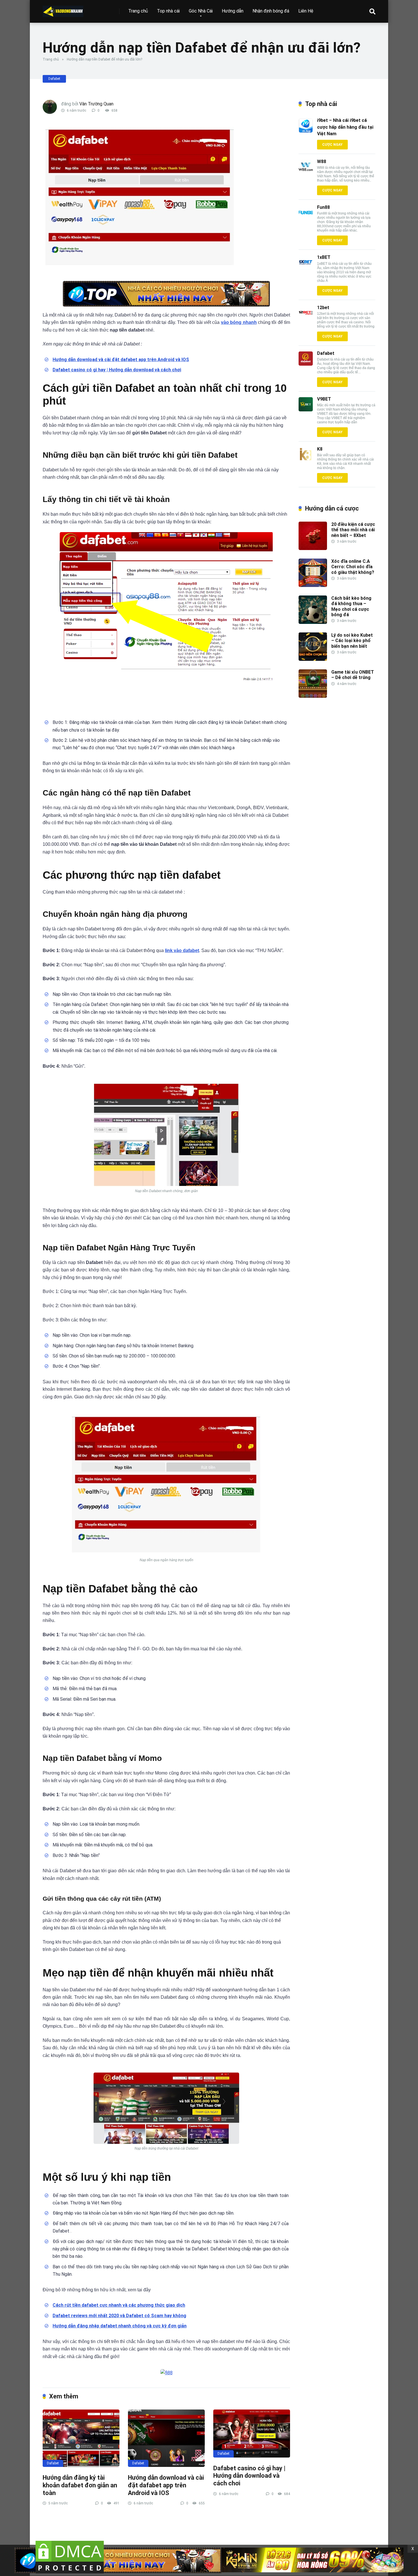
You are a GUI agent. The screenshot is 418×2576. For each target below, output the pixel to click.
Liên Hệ (306, 11)
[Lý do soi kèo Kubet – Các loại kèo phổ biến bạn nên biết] (313, 659)
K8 (320, 449)
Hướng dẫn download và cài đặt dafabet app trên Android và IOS (166, 2485)
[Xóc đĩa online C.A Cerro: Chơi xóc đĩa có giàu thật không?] (313, 585)
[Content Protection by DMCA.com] (70, 2573)
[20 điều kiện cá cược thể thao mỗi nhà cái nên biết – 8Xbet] (313, 548)
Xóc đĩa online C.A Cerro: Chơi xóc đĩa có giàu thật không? (353, 567)
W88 (322, 162)
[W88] (306, 172)
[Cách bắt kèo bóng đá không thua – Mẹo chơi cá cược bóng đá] (313, 622)
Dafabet (54, 79)
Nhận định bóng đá (271, 11)
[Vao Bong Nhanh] (63, 9)
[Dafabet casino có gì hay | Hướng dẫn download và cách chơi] (252, 2434)
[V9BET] (306, 410)
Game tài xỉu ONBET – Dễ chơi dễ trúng (353, 675)
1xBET (324, 257)
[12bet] (306, 318)
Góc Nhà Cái (201, 11)
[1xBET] (306, 268)
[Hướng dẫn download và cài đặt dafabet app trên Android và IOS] (166, 2438)
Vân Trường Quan (96, 104)
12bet (323, 308)
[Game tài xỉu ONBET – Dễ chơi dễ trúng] (313, 696)
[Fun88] (306, 218)
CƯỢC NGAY (332, 145)
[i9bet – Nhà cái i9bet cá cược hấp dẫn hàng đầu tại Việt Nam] (306, 131)
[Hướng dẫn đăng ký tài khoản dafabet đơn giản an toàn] (81, 2438)
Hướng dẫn (233, 11)
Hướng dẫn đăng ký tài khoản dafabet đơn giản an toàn (80, 2485)
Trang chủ (138, 11)
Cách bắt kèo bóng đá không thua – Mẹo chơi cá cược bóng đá (351, 606)
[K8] (306, 460)
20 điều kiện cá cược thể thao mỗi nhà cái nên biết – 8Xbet (353, 530)
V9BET (324, 399)
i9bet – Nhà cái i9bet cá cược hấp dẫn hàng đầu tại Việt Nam (345, 127)
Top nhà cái (168, 11)
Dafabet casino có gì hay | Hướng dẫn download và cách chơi (249, 2476)
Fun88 (323, 207)
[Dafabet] (306, 364)
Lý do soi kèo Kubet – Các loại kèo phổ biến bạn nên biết (352, 641)
